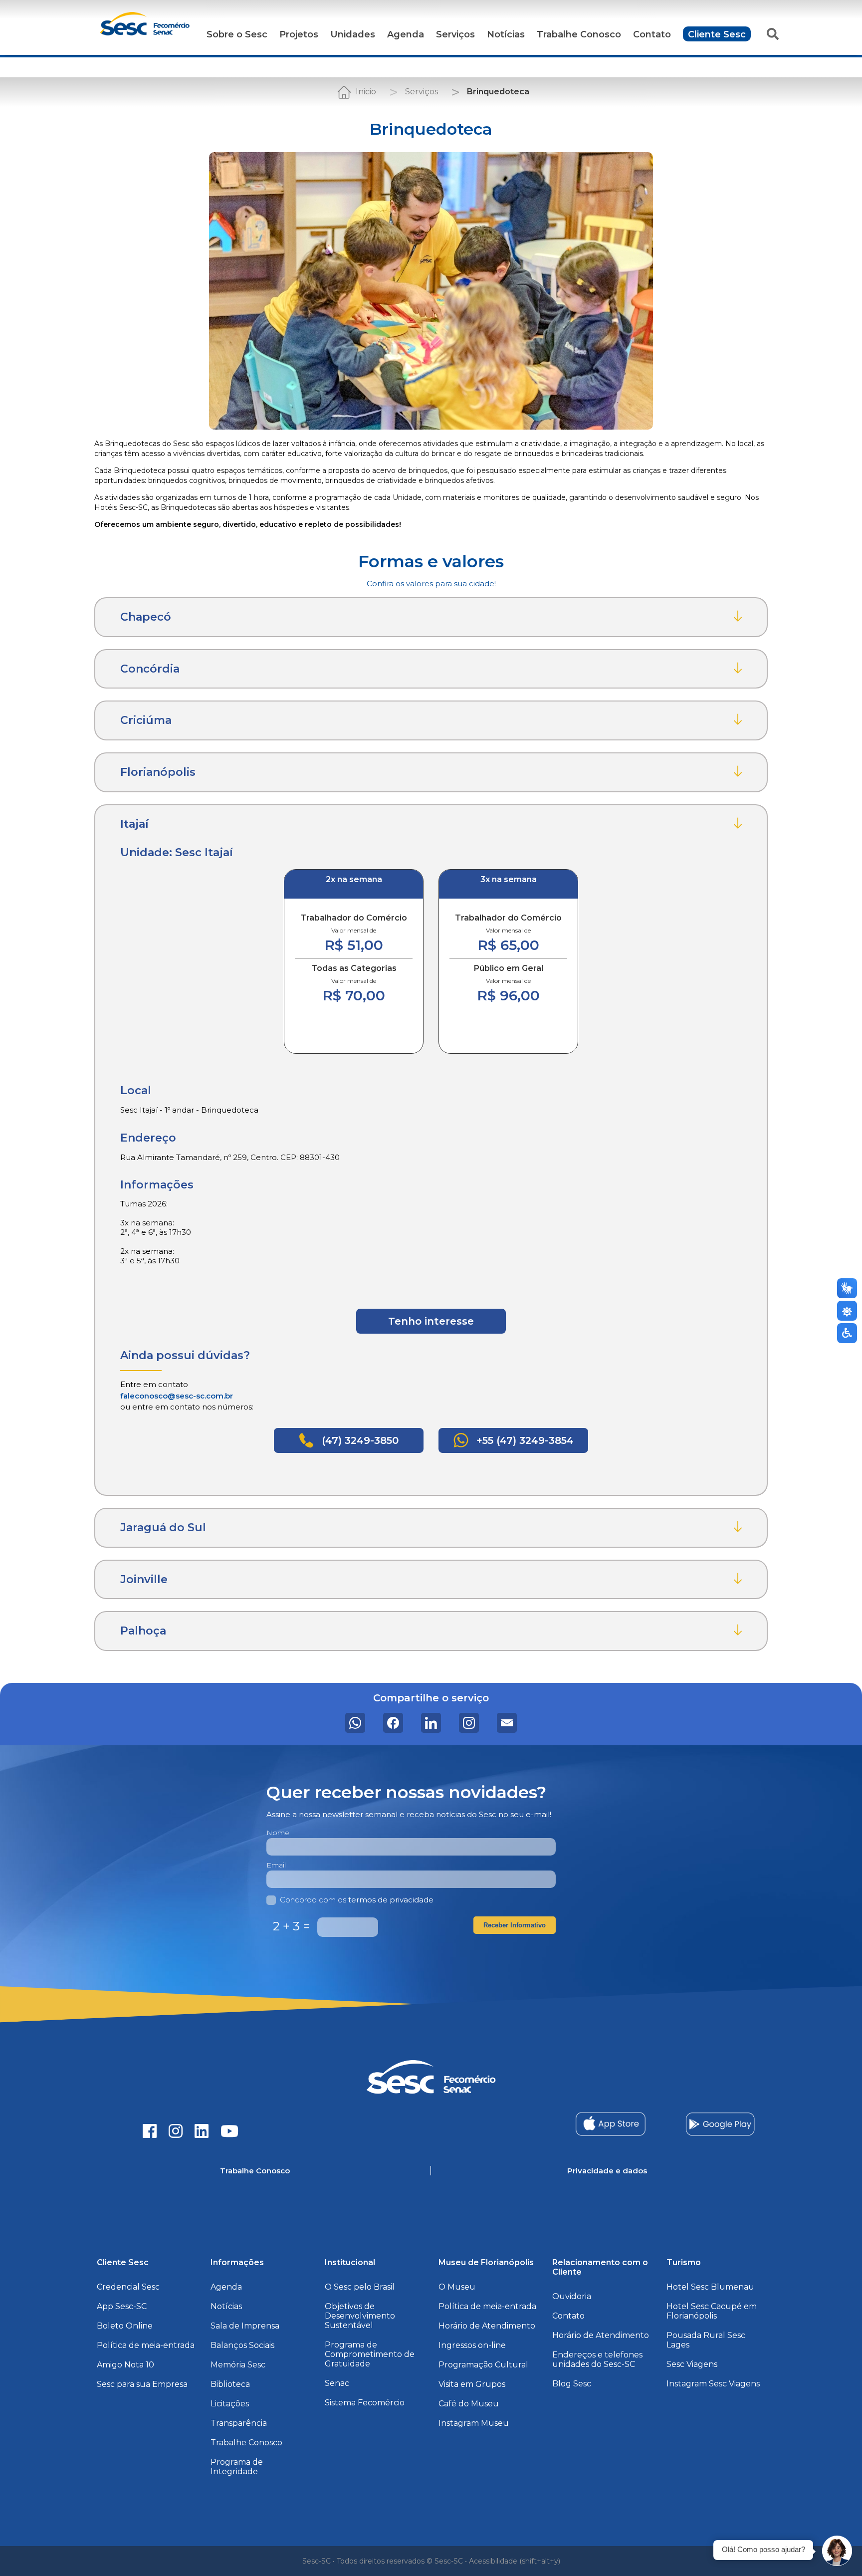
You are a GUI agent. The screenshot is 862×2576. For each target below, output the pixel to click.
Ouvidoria (572, 2296)
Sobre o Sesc (237, 34)
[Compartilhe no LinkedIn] (431, 1723)
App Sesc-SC (122, 2306)
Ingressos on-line (472, 2345)
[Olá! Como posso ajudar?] (837, 2551)
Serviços (455, 34)
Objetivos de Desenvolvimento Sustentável (360, 2316)
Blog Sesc (572, 2384)
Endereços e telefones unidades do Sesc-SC (597, 2359)
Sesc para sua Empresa (142, 2384)
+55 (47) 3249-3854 (524, 1440)
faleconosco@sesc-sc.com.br (177, 1396)
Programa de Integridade (237, 2467)
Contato (652, 34)
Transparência (239, 2423)
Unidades (353, 34)
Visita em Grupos (472, 2384)
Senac (337, 2383)
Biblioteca (230, 2384)
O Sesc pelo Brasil (360, 2287)
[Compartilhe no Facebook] (393, 1723)
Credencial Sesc (128, 2287)
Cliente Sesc (717, 34)
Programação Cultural (483, 2365)
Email (276, 1865)
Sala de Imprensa (245, 2326)
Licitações (230, 2404)
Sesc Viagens (692, 2364)
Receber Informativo (515, 1925)
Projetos (299, 34)
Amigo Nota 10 (125, 2365)
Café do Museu (469, 2404)
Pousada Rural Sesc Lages (706, 2340)
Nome (278, 1833)
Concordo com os (357, 1900)
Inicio (366, 92)
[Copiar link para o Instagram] (469, 1723)
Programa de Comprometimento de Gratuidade (370, 2354)
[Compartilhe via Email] (507, 1723)
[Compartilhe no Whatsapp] (355, 1723)
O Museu (457, 2287)
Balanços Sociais (242, 2345)
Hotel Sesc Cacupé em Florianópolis (712, 2311)
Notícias (506, 34)
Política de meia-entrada (146, 2345)
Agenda (406, 34)
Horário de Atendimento (487, 2326)
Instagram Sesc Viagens (713, 2384)
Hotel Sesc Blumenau (710, 2287)
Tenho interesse (431, 1321)
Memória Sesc (238, 2365)
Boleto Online (125, 2326)
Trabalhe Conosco (579, 34)
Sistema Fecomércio (365, 2403)
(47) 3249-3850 (359, 1440)
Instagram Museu (474, 2423)
